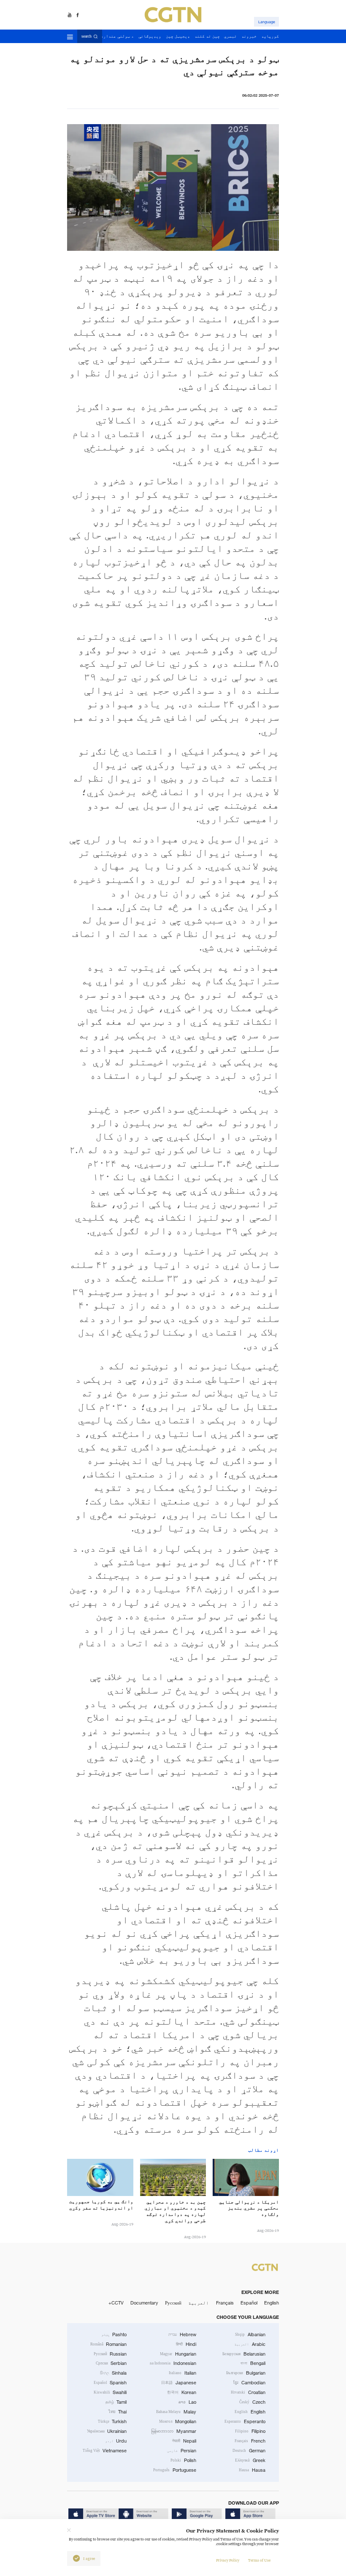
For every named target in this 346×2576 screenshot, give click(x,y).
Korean (182, 2392)
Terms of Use (259, 2560)
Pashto (114, 2334)
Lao (187, 2402)
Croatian (248, 2392)
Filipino (250, 2431)
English (272, 2303)
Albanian (250, 2334)
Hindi (186, 2344)
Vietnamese (105, 2451)
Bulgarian (246, 2373)
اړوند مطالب (264, 2150)
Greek (250, 2460)
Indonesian (173, 2363)
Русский (173, 2303)
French (250, 2441)
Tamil (116, 2402)
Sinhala (114, 2373)
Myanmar (174, 2431)
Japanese (179, 2383)
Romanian (109, 2344)
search (86, 36)
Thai (118, 2412)
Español (249, 2303)
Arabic (250, 2344)
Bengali (253, 2363)
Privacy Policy (228, 2560)
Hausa (252, 2470)
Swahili (110, 2392)
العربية (199, 2303)
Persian (182, 2451)
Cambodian (249, 2383)
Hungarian (178, 2354)
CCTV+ (116, 2303)
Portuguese (175, 2470)
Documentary (144, 2303)
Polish (183, 2460)
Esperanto (245, 2421)
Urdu (116, 2441)
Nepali (184, 2441)
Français (225, 2303)
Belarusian (244, 2354)
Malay (176, 2412)
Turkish (112, 2421)
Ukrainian (107, 2431)
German (249, 2451)
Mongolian (178, 2421)
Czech (252, 2402)
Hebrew (182, 2334)
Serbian (111, 2363)
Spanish (110, 2383)
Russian (110, 2354)
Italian (182, 2373)
